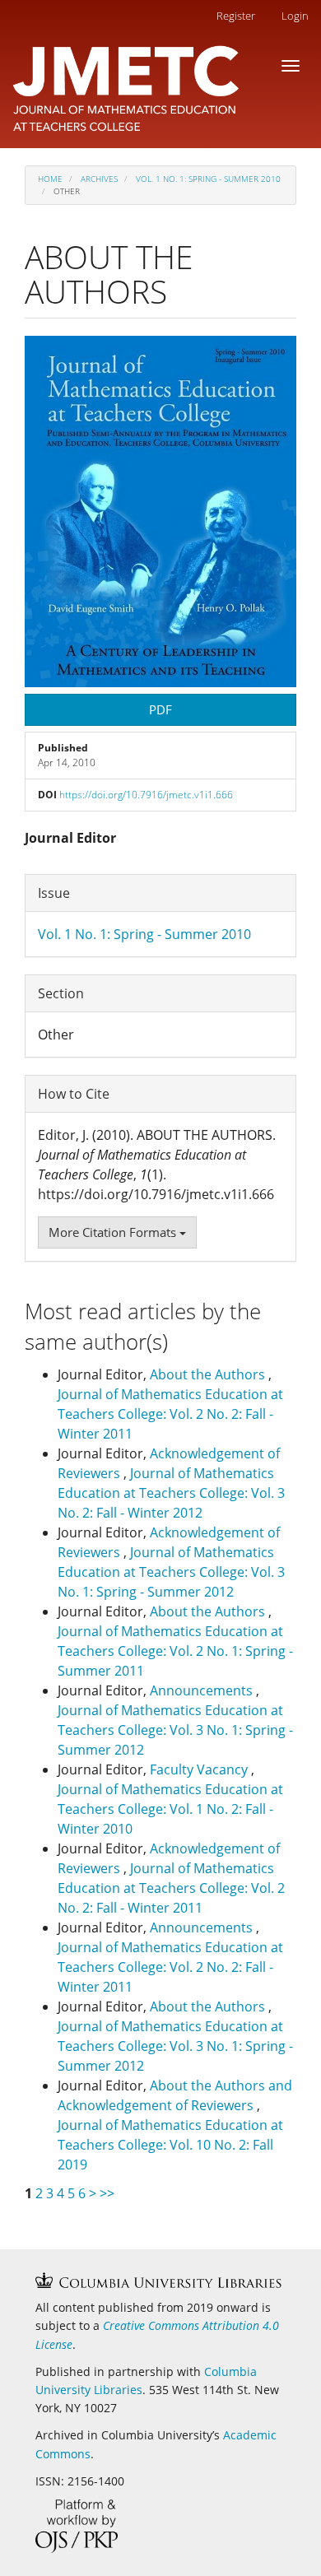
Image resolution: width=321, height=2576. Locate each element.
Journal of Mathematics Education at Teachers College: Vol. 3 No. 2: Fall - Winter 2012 (171, 1493)
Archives (99, 179)
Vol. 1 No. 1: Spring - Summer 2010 (208, 179)
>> (107, 2193)
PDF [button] (160, 709)
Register (236, 16)
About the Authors (209, 1374)
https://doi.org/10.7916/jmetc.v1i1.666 (146, 795)
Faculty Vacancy (200, 1769)
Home (50, 179)
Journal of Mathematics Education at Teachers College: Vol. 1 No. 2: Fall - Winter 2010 (170, 1809)
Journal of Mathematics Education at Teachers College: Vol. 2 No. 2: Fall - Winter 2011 (170, 1414)
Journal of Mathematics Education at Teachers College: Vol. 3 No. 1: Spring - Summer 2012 (171, 1572)
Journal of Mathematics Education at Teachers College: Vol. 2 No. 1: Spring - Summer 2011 (175, 1651)
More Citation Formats (114, 1232)
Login (295, 16)
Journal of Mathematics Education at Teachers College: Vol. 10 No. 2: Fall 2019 (170, 2145)
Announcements (203, 1690)
